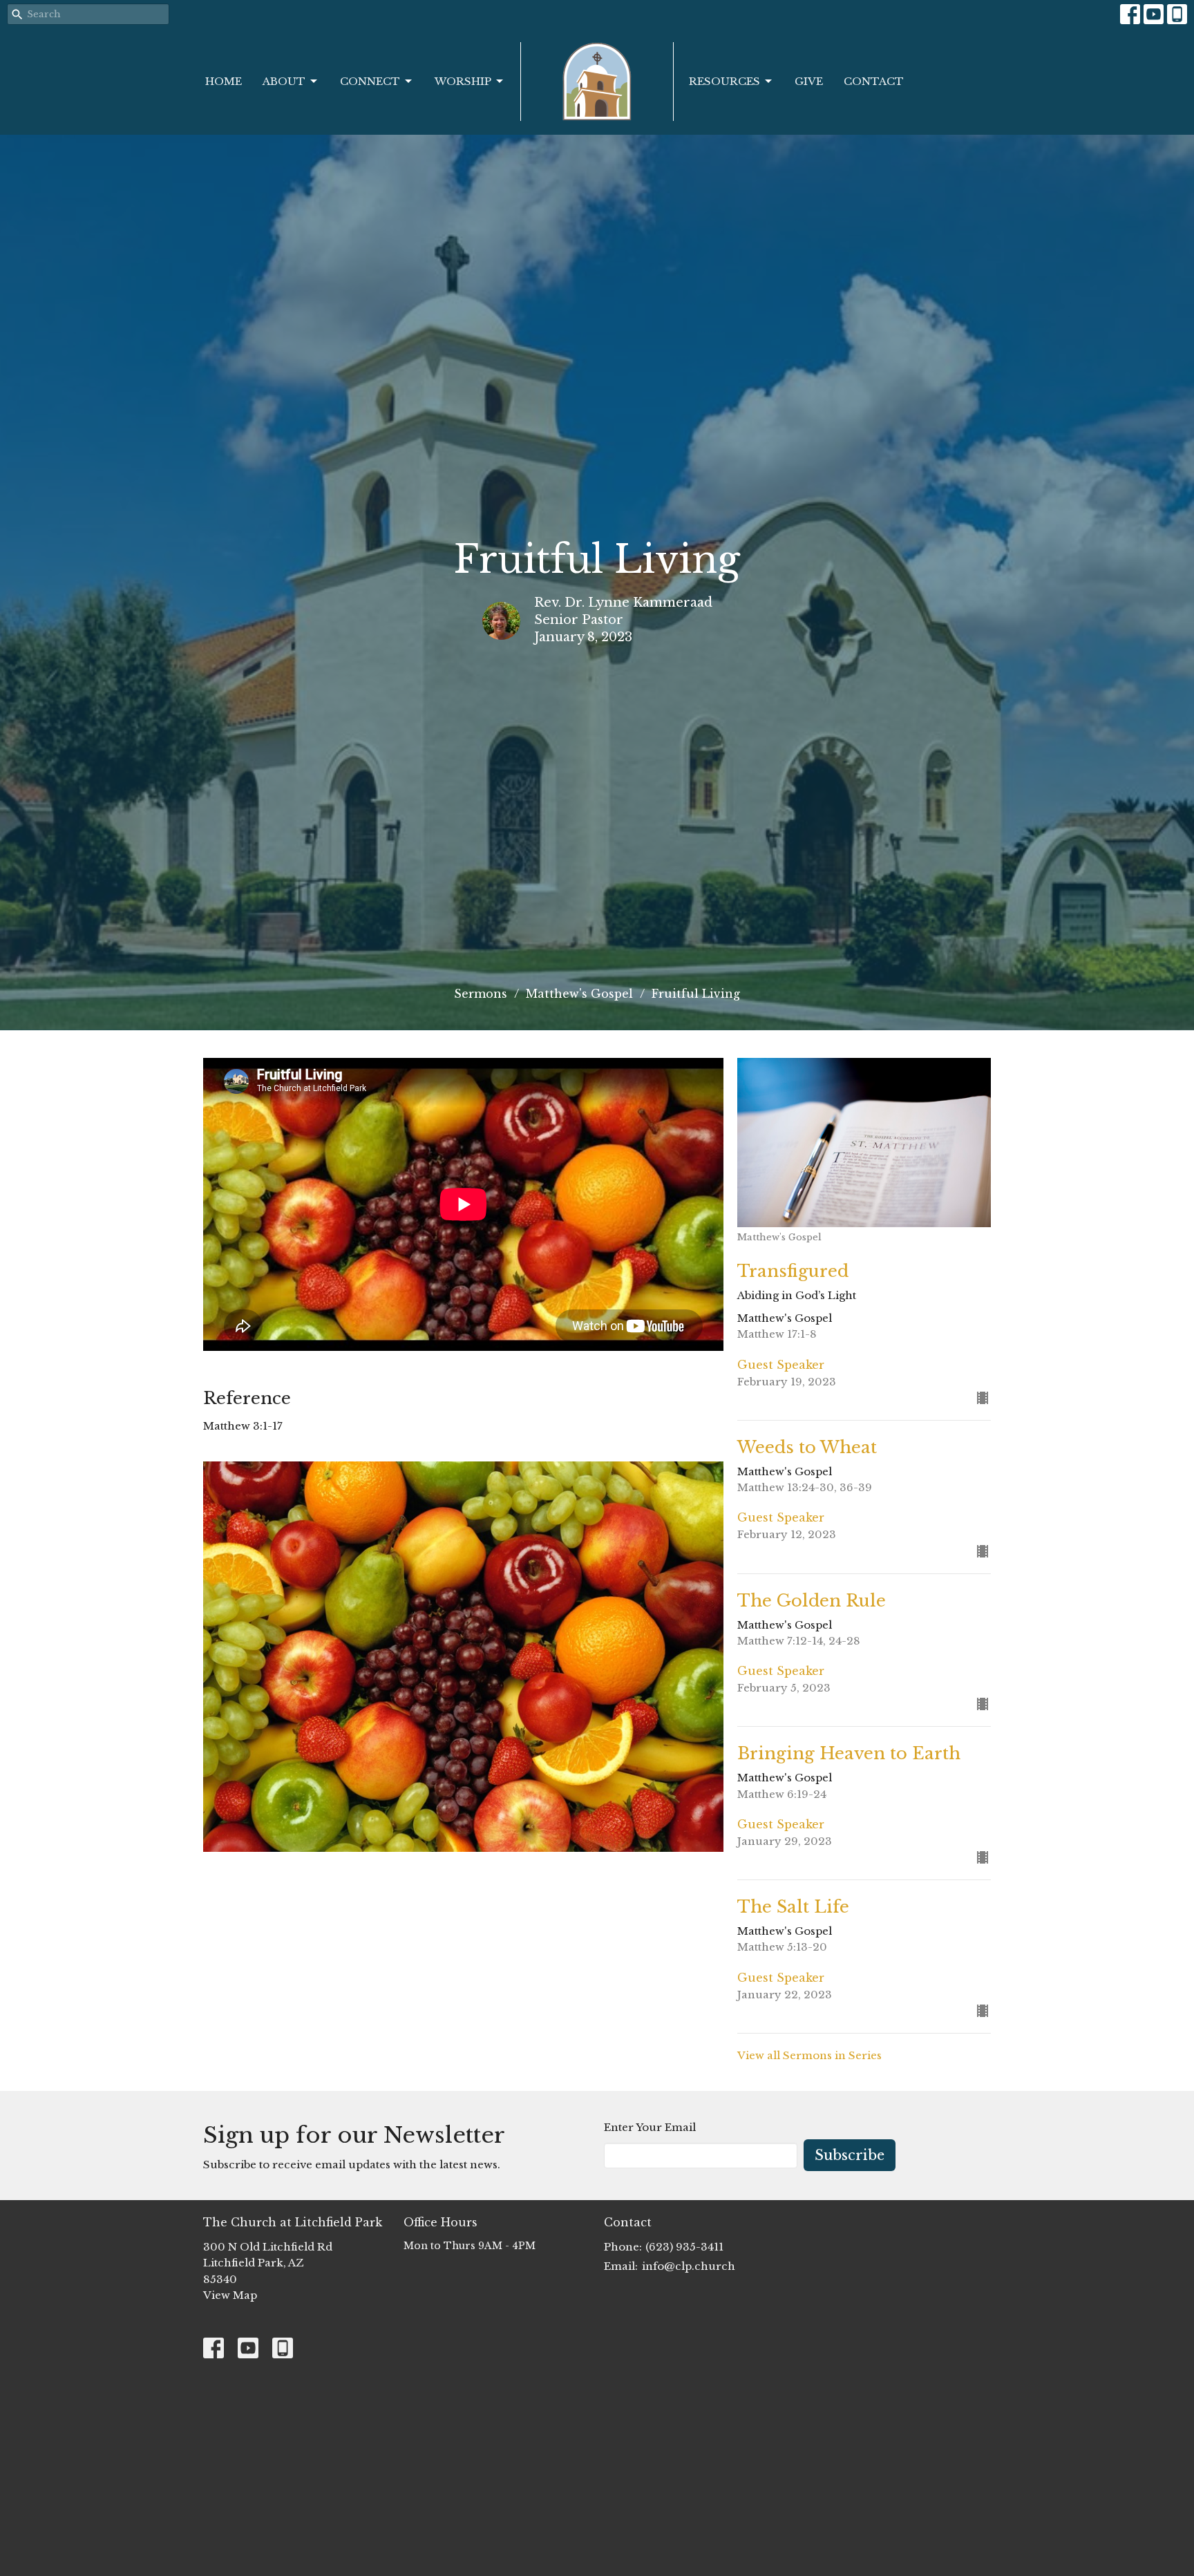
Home (224, 81)
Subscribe (850, 2155)
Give (809, 81)
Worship (463, 81)
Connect (370, 81)
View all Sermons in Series (809, 2055)
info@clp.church (689, 2266)
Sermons (481, 994)
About (284, 81)
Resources (724, 81)
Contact (874, 81)
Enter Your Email (650, 2127)
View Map (230, 2295)
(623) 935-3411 (684, 2247)
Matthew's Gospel (579, 994)
